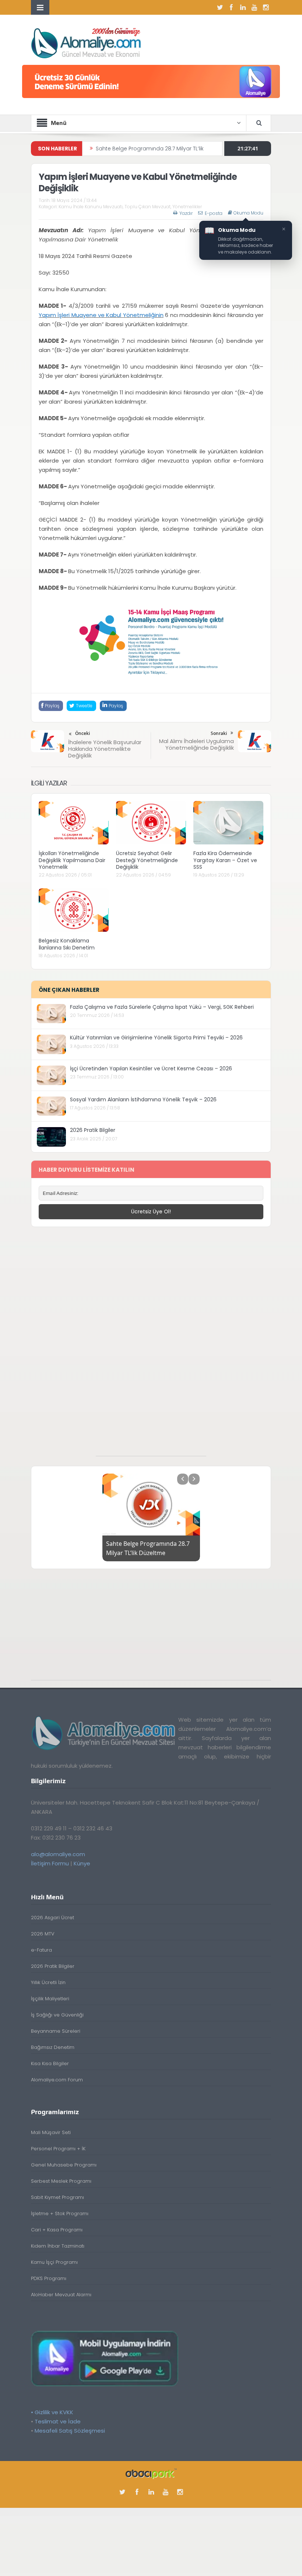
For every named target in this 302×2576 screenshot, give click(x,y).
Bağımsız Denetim (53, 2047)
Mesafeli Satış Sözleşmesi (70, 2431)
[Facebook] (231, 7)
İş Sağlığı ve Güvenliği (57, 2015)
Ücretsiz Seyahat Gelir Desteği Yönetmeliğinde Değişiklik (147, 860)
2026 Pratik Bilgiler (93, 1130)
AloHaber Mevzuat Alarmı (61, 2295)
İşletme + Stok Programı (60, 2214)
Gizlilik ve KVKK (54, 2412)
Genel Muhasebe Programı (64, 2165)
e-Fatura (41, 1950)
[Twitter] (220, 7)
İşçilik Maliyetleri (50, 1999)
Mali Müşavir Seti (51, 2132)
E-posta (214, 213)
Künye (82, 1863)
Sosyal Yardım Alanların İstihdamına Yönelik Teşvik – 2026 (143, 1099)
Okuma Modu (248, 213)
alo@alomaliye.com (58, 1854)
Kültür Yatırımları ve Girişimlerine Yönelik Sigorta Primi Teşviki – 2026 (156, 1038)
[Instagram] (266, 7)
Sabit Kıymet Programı (57, 2197)
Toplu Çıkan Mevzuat (148, 207)
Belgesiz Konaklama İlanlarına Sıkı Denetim (67, 944)
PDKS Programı (49, 2278)
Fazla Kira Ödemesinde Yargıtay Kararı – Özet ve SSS (225, 860)
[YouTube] (254, 7)
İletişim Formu (50, 1863)
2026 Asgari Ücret (52, 1918)
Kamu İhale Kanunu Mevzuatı (91, 207)
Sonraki (219, 733)
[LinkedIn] (243, 7)
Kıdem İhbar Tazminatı (58, 2246)
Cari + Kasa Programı (57, 2230)
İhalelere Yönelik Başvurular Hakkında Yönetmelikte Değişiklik (105, 749)
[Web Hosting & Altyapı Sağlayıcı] (151, 2473)
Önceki (82, 733)
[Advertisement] (151, 1345)
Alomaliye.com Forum (57, 2080)
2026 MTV (43, 1934)
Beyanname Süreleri (56, 2031)
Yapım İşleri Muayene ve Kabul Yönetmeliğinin (101, 315)
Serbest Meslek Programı (61, 2181)
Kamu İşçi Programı (54, 2262)
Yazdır (186, 213)
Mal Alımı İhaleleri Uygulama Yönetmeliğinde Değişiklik (196, 744)
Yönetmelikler (187, 207)
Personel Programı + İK (58, 2149)
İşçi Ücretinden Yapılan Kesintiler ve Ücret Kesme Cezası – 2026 (151, 1069)
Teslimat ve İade (58, 2421)
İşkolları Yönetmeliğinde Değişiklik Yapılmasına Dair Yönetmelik (72, 860)
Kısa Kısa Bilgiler (50, 2063)
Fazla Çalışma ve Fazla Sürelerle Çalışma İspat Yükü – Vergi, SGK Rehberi (162, 1007)
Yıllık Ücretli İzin (48, 1982)
